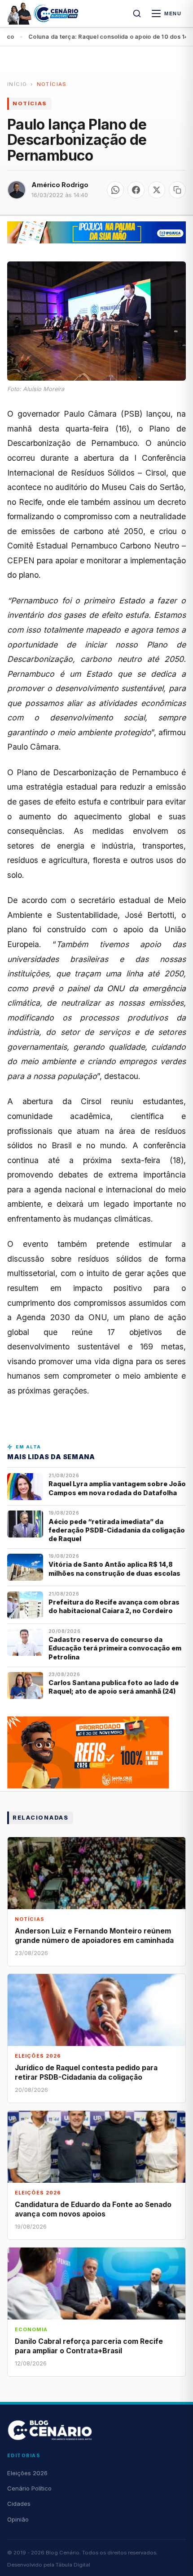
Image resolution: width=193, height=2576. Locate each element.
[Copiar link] (177, 190)
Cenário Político (29, 2488)
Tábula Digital (73, 2565)
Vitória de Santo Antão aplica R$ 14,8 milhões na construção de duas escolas (115, 1569)
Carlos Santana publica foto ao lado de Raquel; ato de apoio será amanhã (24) (114, 1687)
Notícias (52, 84)
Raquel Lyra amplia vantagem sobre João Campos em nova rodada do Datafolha (117, 1488)
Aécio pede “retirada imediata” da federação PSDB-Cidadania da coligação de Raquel (117, 1530)
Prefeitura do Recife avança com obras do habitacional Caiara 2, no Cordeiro (114, 1606)
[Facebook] (136, 190)
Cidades (19, 2504)
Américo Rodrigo (60, 185)
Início (17, 84)
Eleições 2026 (27, 2473)
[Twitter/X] (157, 190)
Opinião (18, 2519)
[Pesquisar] (137, 13)
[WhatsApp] (115, 190)
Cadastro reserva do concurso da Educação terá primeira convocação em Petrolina (115, 1648)
